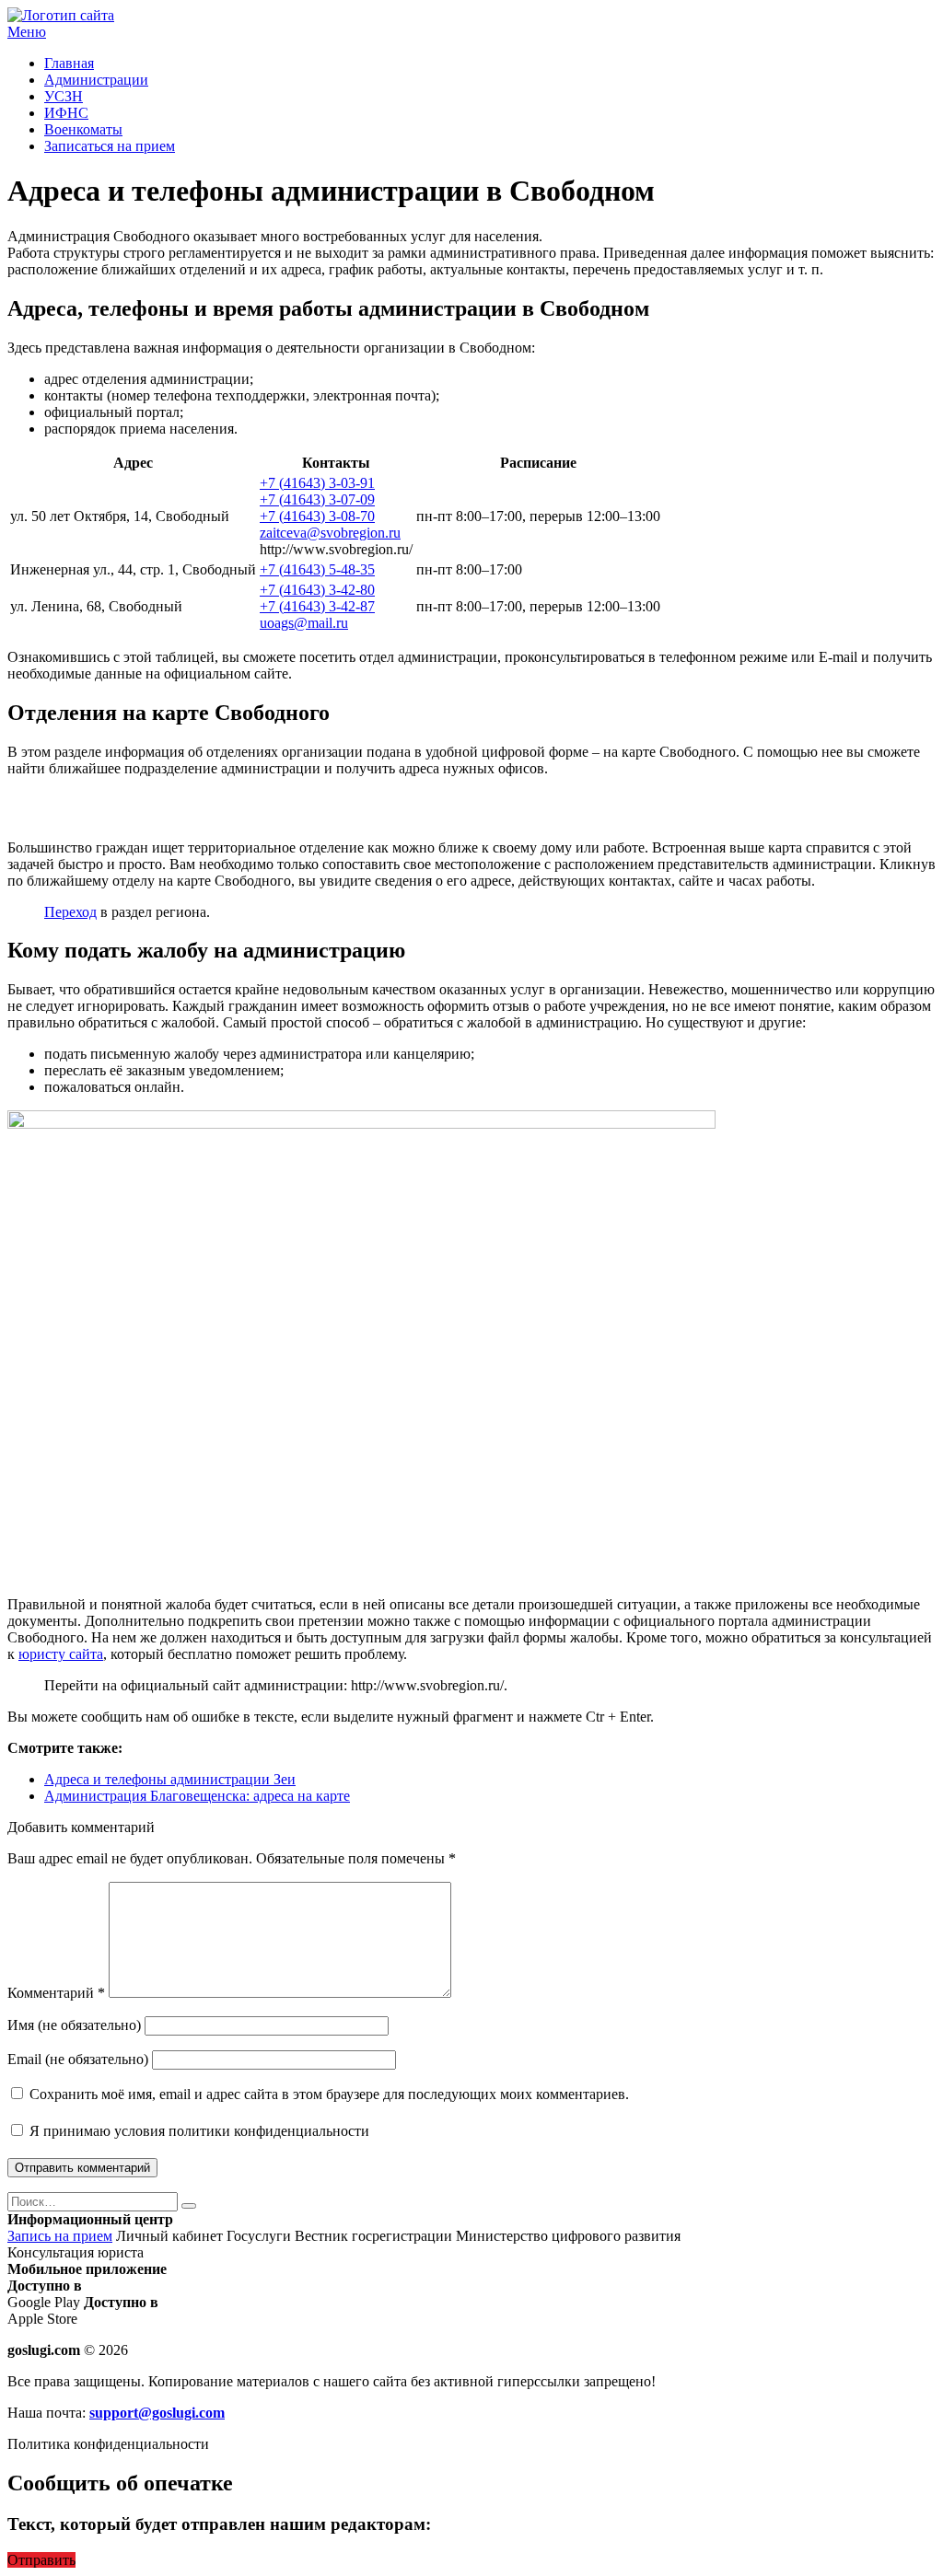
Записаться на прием (110, 146)
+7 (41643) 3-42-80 (317, 590)
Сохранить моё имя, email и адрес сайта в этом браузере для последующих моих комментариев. (329, 2094)
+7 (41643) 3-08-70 (317, 516)
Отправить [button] (41, 2560)
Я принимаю (198, 2131)
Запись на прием (60, 2236)
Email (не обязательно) (78, 2059)
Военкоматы (83, 129)
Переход (70, 912)
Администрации (96, 80)
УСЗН (64, 96)
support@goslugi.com (157, 2413)
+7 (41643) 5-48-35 (317, 569)
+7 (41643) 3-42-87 (317, 606)
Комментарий (56, 1993)
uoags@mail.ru (304, 623)
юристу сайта (61, 1654)
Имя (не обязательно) (74, 2025)
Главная (69, 63)
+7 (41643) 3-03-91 (317, 483)
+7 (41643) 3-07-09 (317, 499)
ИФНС (66, 113)
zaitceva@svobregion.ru (330, 533)
